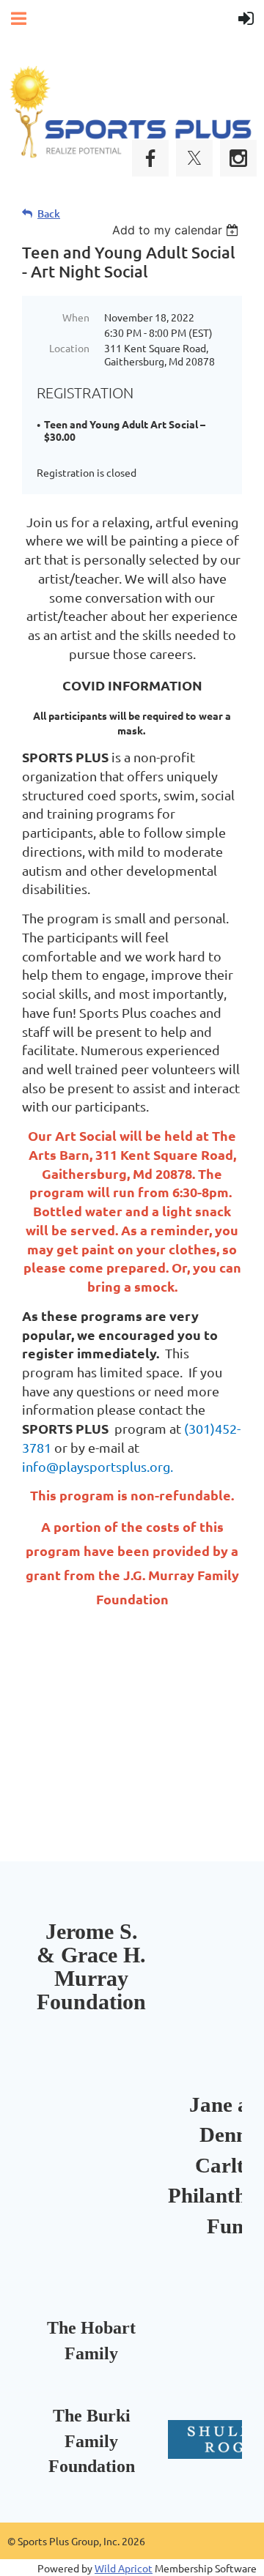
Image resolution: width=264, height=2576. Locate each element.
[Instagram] (238, 158)
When (76, 317)
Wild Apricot (124, 2568)
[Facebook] (150, 158)
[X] (194, 158)
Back (49, 213)
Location (69, 348)
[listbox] (177, 230)
